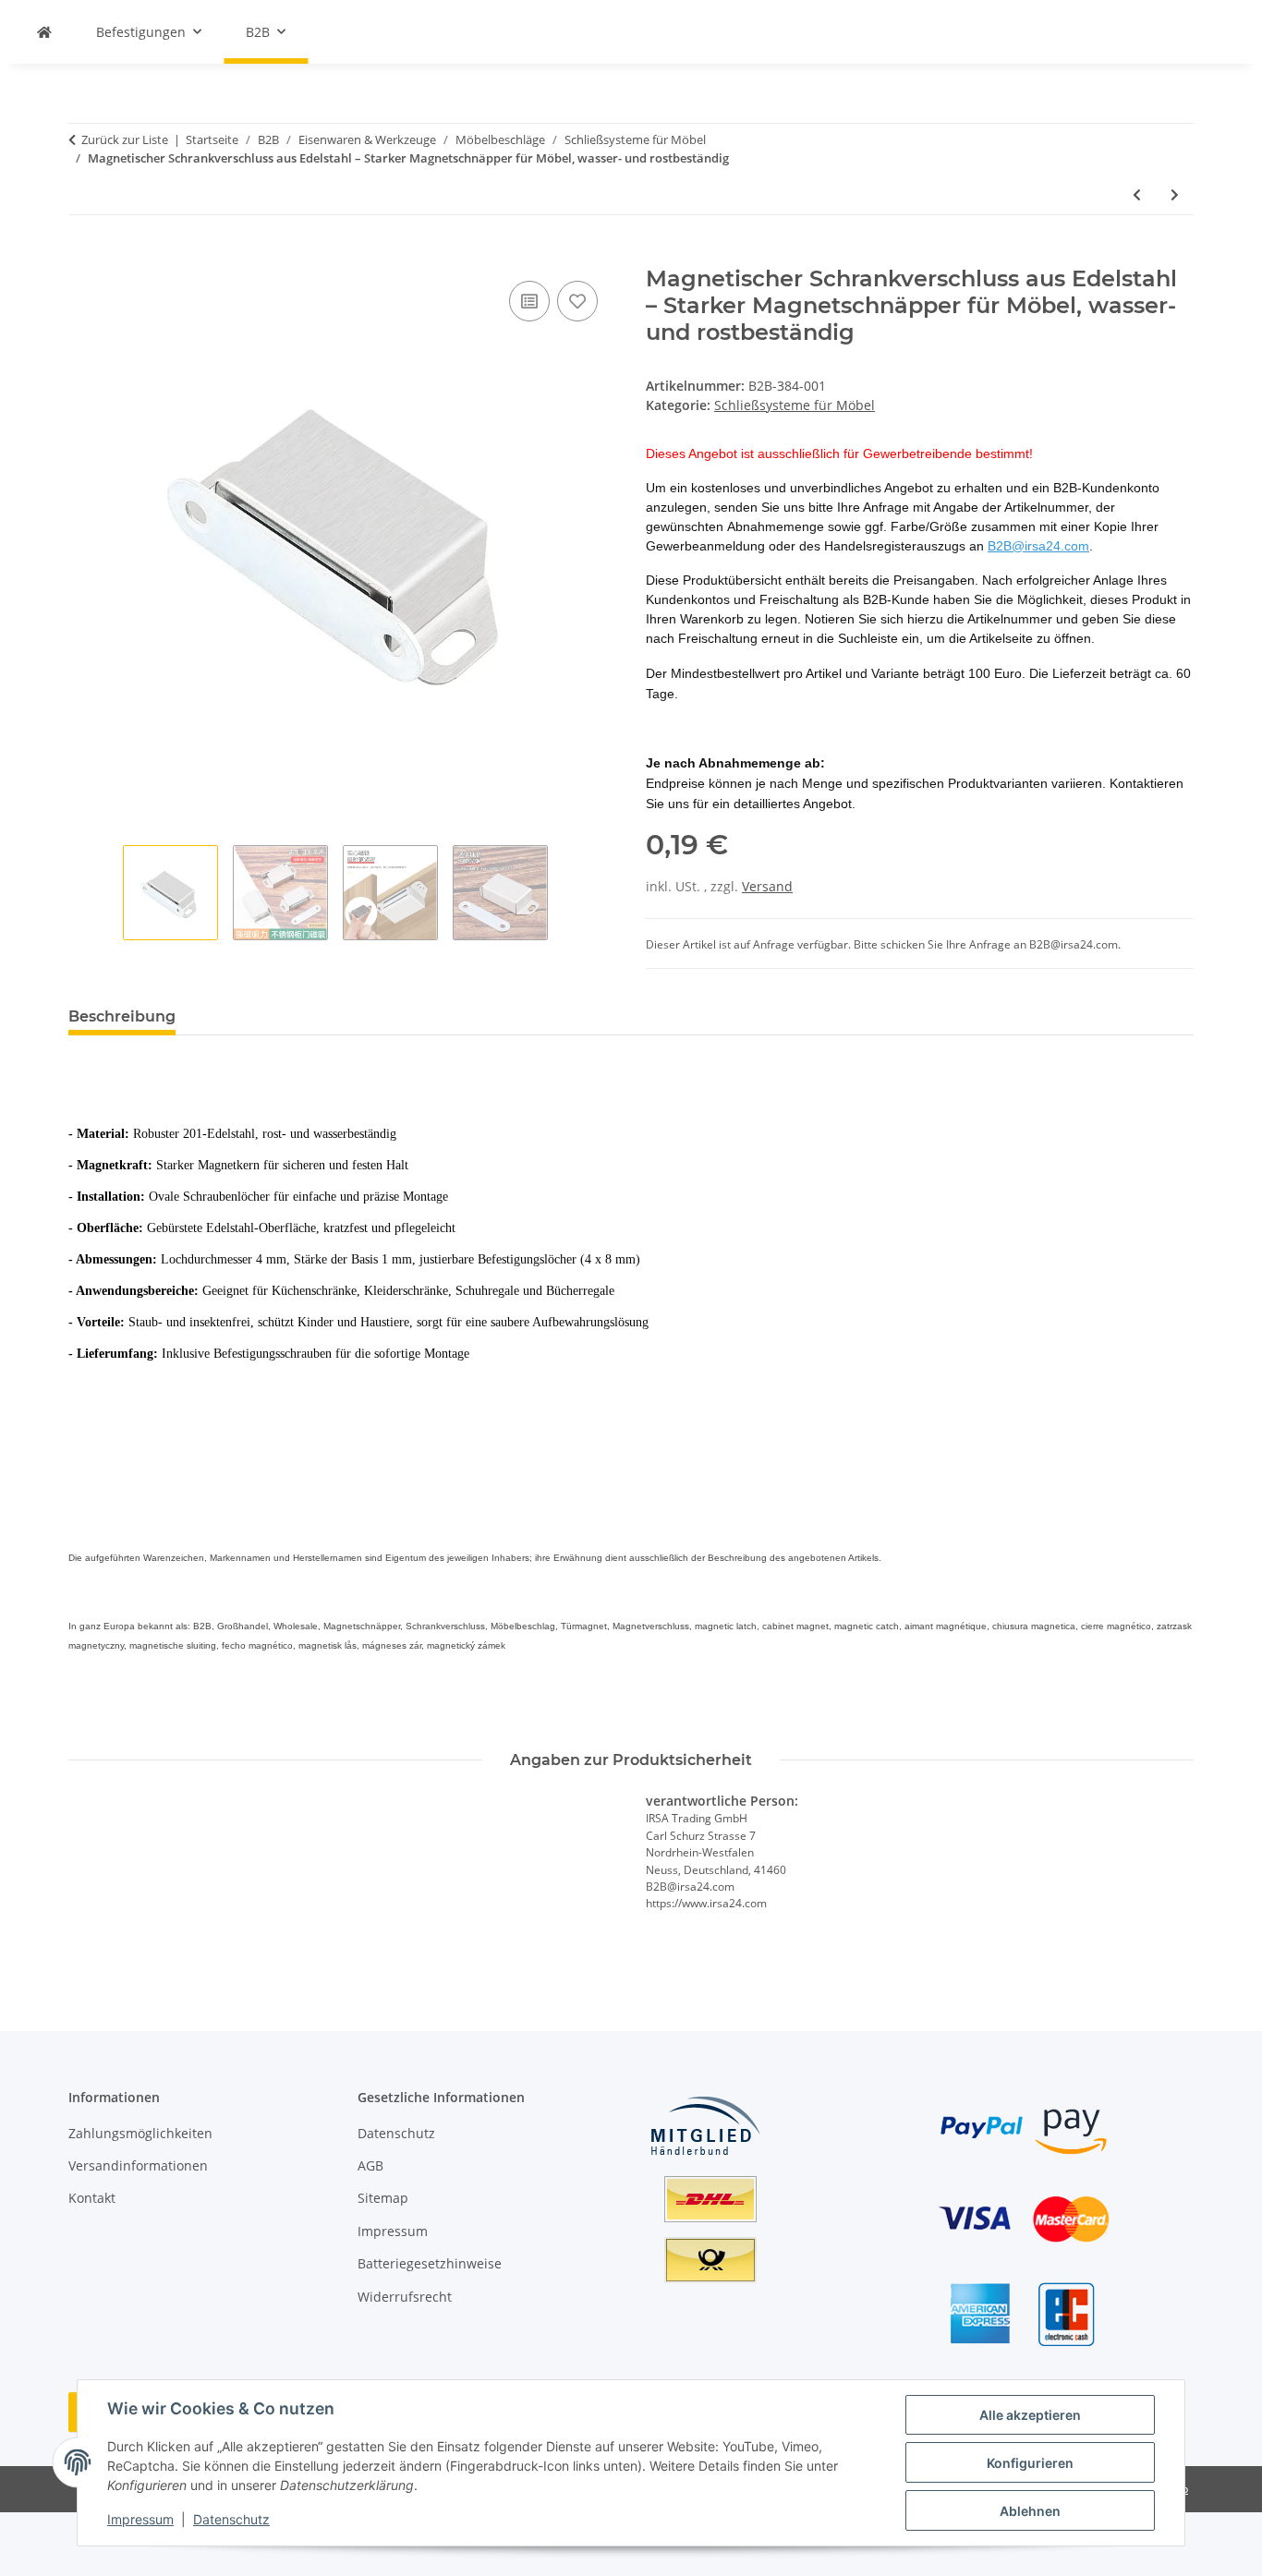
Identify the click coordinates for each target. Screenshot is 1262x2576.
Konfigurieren (1030, 2463)
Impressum (140, 2519)
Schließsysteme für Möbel (795, 405)
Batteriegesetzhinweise (430, 2263)
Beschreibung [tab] (122, 1016)
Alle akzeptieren (1030, 2415)
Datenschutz (231, 2519)
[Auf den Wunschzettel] (577, 301)
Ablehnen (1030, 2511)
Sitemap (383, 2198)
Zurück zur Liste (125, 139)
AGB (370, 2165)
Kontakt (92, 2198)
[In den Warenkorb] (83, 256)
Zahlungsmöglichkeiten (140, 2133)
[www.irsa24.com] (44, 32)
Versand (767, 886)
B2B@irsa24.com (1038, 546)
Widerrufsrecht (405, 2297)
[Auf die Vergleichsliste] (529, 301)
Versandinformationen (138, 2165)
